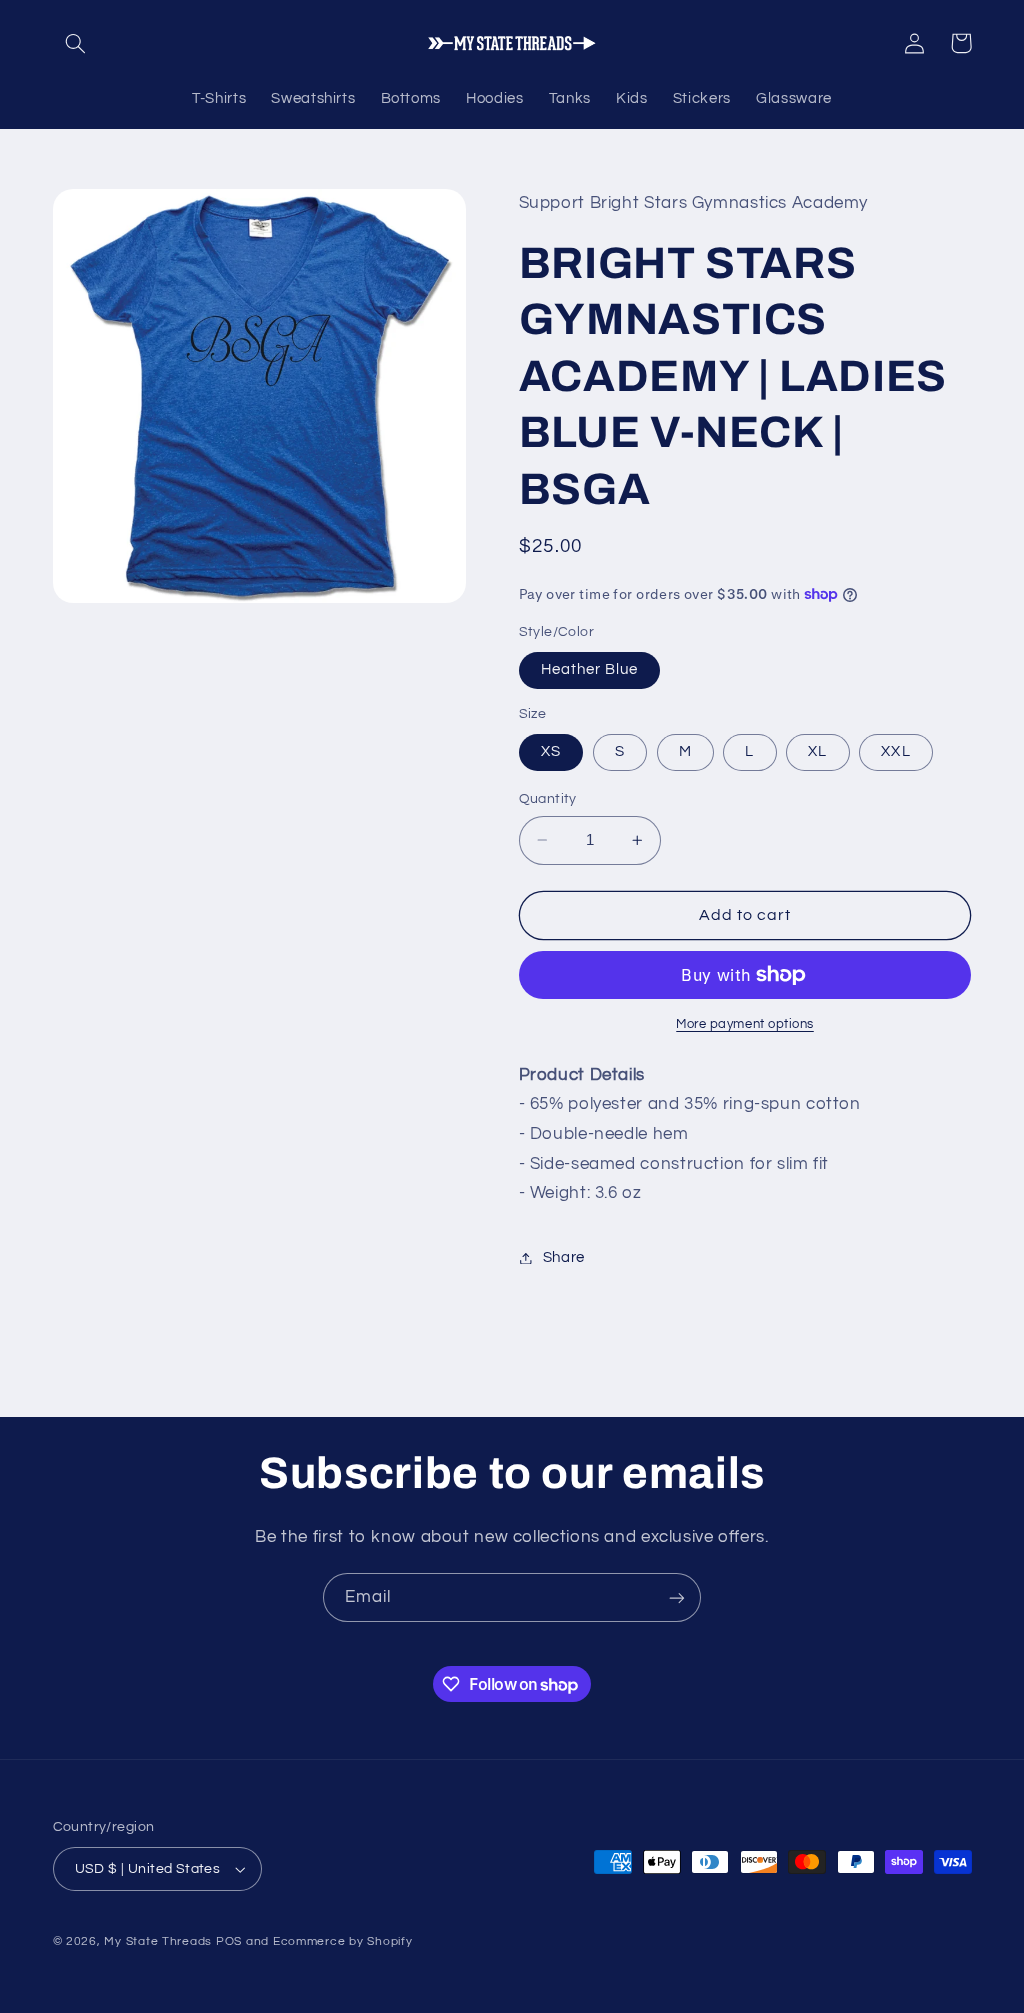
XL (817, 751)
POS (229, 1941)
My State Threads (158, 1941)
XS (551, 751)
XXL (895, 751)
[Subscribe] (677, 1597)
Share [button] (564, 1257)
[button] (76, 43)
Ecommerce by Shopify (343, 1941)
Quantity (548, 799)
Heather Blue (590, 669)
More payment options (745, 1024)
